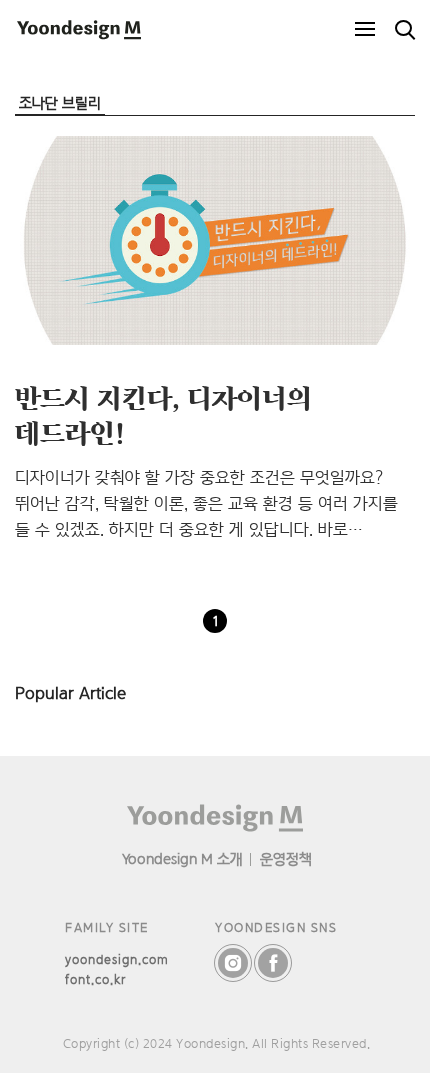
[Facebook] (273, 963)
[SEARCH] (405, 30)
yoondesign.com (117, 959)
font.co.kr (95, 979)
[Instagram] (233, 963)
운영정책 (286, 858)
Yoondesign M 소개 (182, 858)
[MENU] (365, 30)
